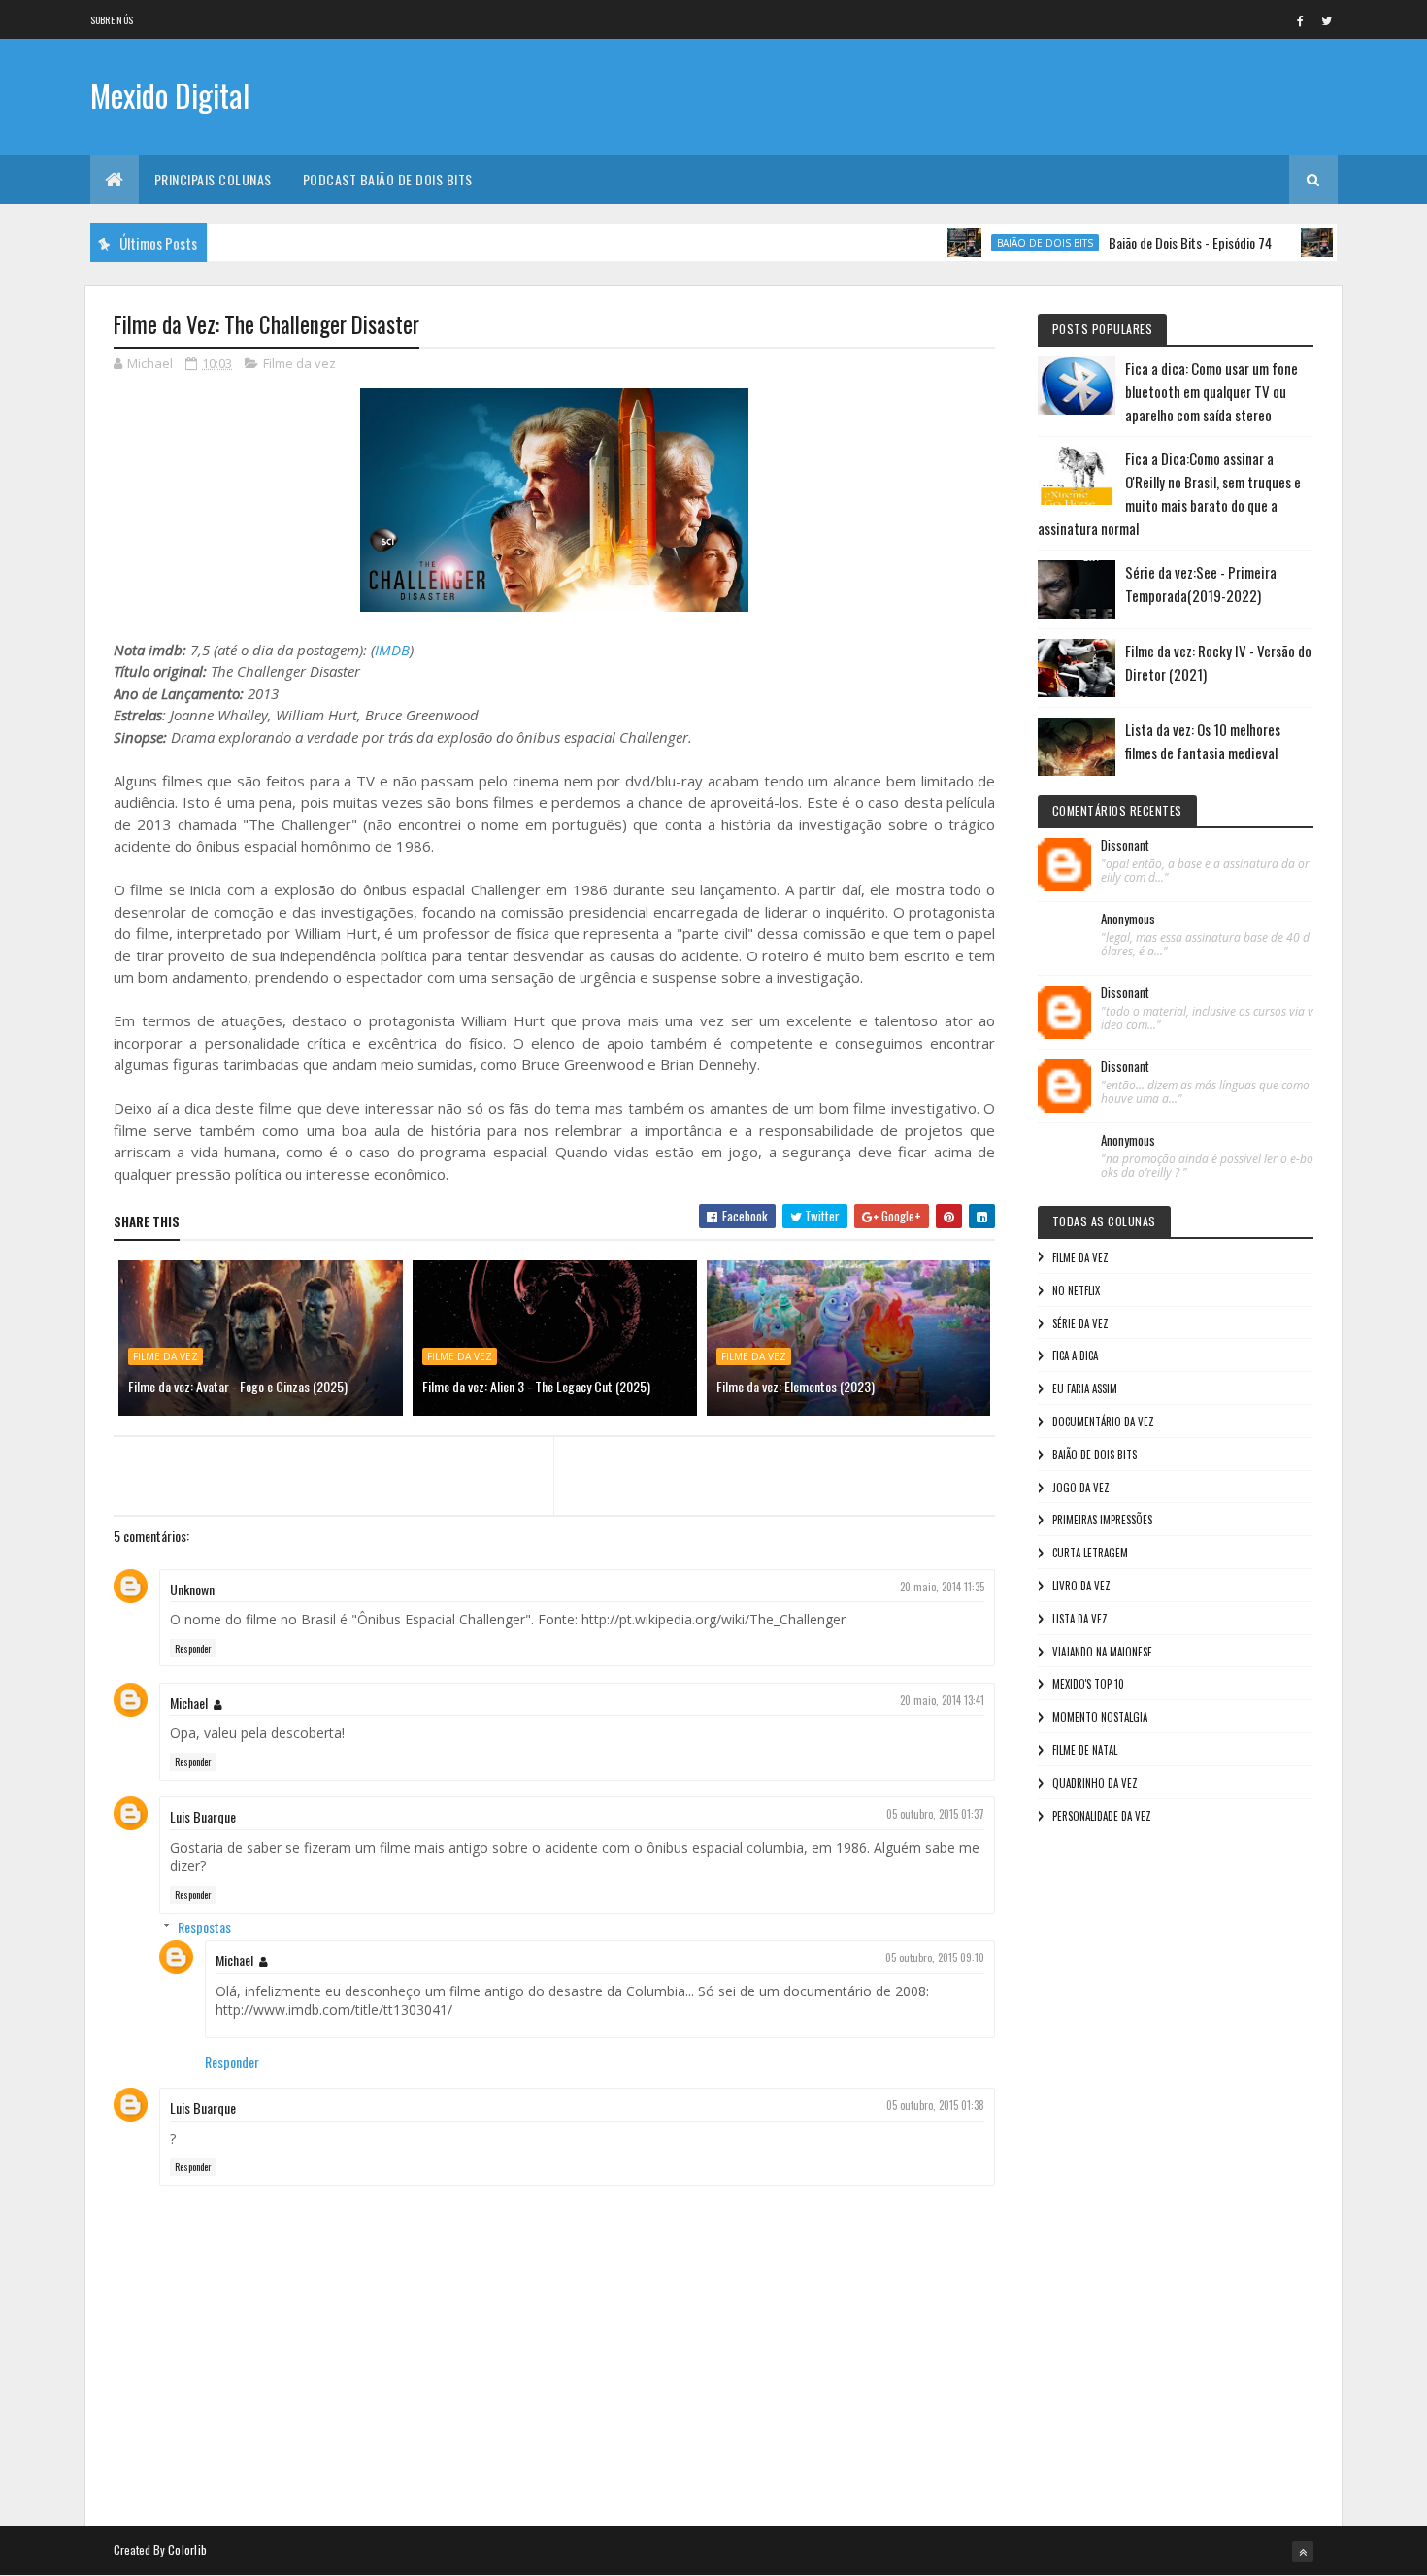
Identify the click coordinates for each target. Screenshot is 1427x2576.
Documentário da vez (1103, 1422)
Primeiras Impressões (1102, 1520)
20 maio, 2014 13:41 (942, 1700)
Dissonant (1125, 846)
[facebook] (1301, 20)
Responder (193, 1648)
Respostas (204, 1927)
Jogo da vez (1081, 1488)
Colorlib (187, 2549)
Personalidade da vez (1102, 1816)
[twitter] (1327, 20)
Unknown (192, 1589)
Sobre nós (112, 20)
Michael (189, 1703)
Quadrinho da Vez (1095, 1783)
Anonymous (1128, 920)
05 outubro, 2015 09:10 (935, 1957)
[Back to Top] (1303, 2552)
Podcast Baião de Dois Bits (388, 179)
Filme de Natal (1085, 1750)
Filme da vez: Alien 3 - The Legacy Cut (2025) (536, 1386)
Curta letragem (1090, 1553)
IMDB (392, 650)
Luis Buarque (203, 1816)
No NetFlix (1076, 1290)
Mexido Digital (170, 95)
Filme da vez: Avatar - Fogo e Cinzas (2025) (238, 1386)
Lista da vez (1080, 1619)
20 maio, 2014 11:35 (942, 1587)
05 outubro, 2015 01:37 (935, 1814)
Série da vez (1080, 1323)
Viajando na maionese (1102, 1652)
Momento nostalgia (1100, 1717)
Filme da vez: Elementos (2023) (796, 1386)
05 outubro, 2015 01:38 (935, 2105)
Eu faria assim (1085, 1388)
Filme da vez (299, 363)
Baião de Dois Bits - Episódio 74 (1148, 242)
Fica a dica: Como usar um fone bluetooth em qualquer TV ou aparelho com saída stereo (1211, 391)
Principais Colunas (213, 179)
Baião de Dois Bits (1003, 243)
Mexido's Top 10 (1088, 1684)
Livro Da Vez (1081, 1586)
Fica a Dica (1075, 1355)
